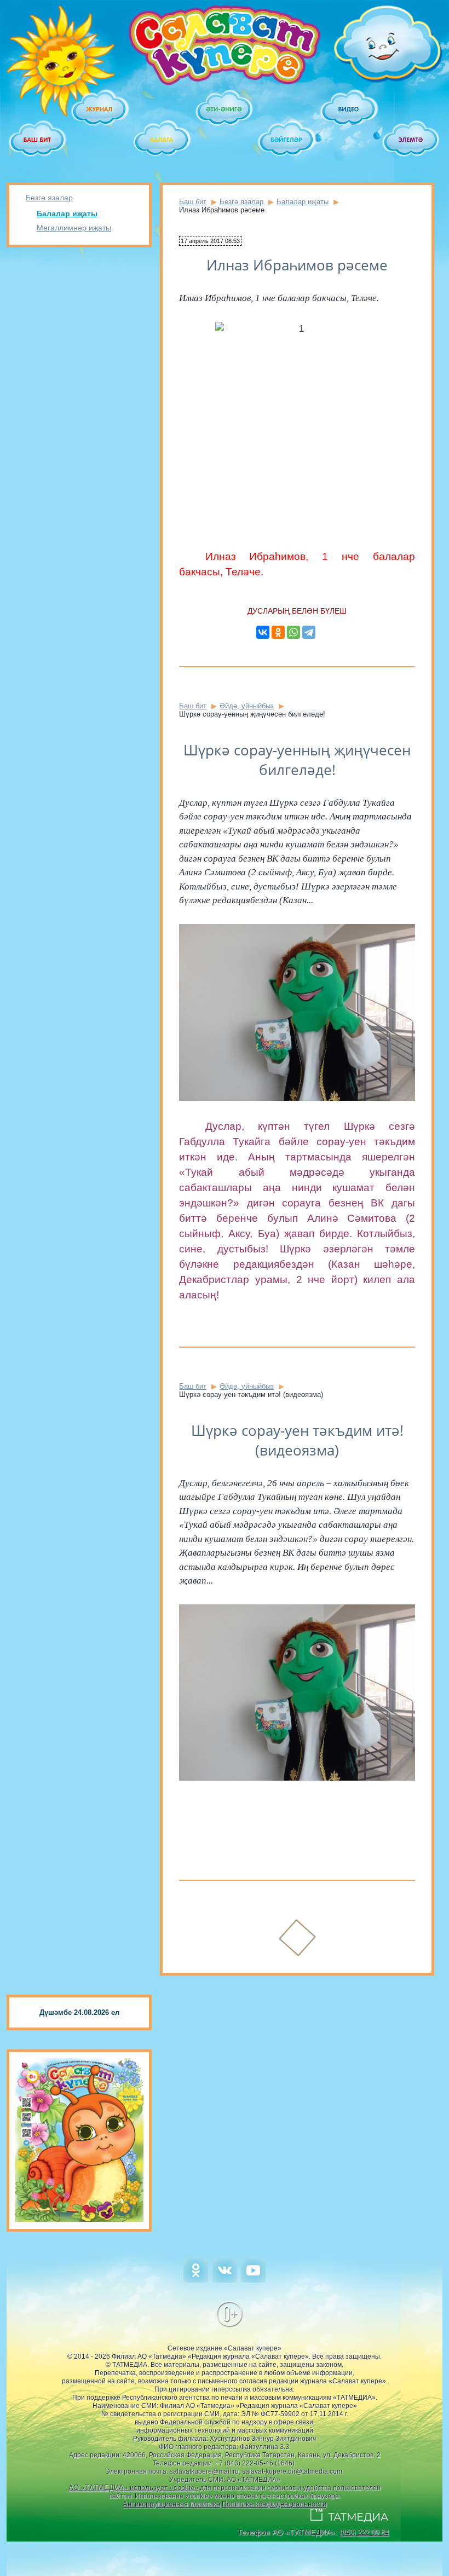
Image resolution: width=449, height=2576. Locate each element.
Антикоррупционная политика (171, 2504)
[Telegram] (309, 632)
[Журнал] (100, 109)
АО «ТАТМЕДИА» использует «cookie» (133, 2488)
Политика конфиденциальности (274, 2504)
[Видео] (349, 109)
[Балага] (162, 140)
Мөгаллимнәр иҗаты (74, 228)
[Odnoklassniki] (196, 2280)
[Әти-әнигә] (225, 109)
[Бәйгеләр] (287, 140)
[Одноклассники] (278, 632)
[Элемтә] (411, 140)
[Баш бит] (38, 140)
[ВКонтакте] (263, 632)
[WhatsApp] (293, 632)
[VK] (225, 2280)
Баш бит (193, 202)
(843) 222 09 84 (364, 2532)
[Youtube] (253, 2280)
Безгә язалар (49, 198)
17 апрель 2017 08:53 (210, 241)
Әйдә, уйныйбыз (247, 706)
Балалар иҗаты (67, 213)
